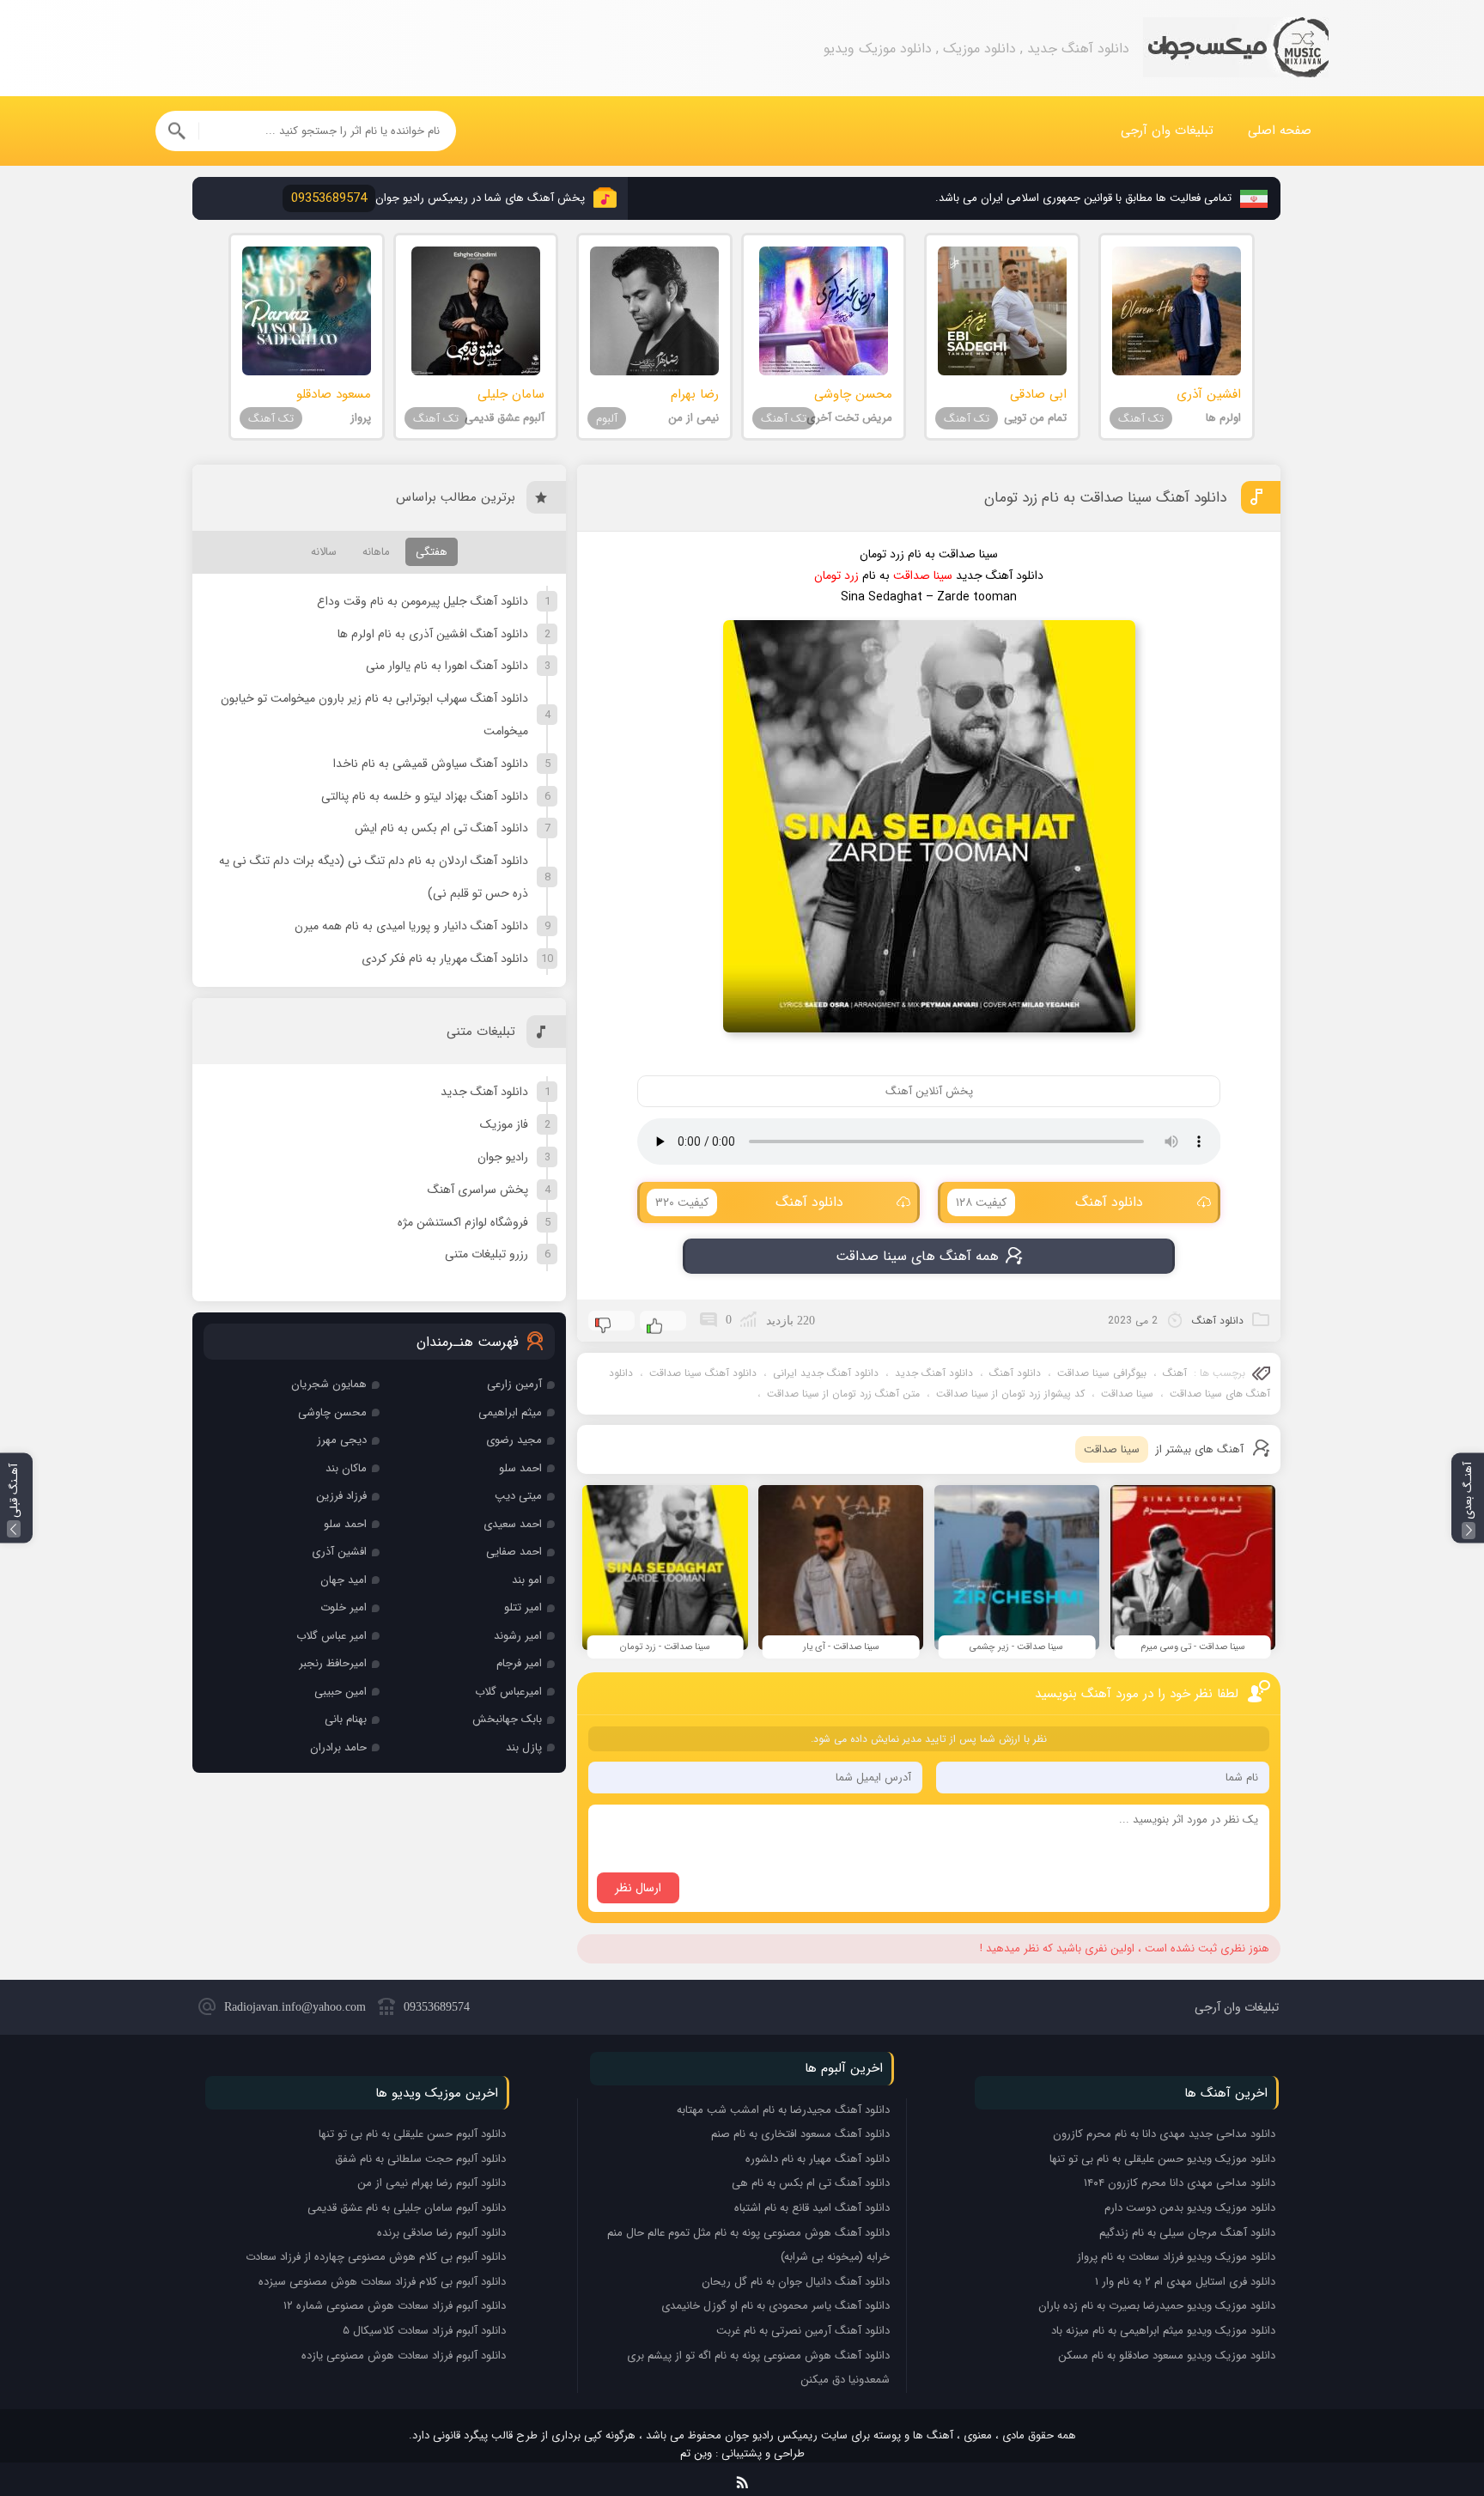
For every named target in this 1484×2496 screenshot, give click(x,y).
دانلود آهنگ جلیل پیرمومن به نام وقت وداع (423, 601)
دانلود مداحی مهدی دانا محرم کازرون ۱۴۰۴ (1180, 2183)
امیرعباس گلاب (508, 1692)
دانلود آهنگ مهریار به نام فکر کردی (445, 959)
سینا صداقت (1127, 1394)
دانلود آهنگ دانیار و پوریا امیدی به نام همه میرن (411, 926)
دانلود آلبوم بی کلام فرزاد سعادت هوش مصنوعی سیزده (382, 2282)
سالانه (324, 552)
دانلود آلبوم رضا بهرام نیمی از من (432, 2183)
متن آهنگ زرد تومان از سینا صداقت (843, 1394)
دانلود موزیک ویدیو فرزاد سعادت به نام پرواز (1176, 2257)
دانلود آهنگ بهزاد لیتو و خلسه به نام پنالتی (425, 796)
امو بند (527, 1580)
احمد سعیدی (513, 1524)
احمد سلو (520, 1468)
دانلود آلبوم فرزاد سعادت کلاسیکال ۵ (424, 2331)
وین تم (696, 2453)
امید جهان (344, 1580)
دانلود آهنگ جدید (934, 1373)
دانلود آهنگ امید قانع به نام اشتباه (812, 2208)
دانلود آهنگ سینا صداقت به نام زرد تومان (1105, 498)
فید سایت (742, 2479)
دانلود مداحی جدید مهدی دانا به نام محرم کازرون (1164, 2134)
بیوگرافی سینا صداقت (1102, 1373)
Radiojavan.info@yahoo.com (295, 2007)
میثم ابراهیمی (510, 1412)
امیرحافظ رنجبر (333, 1663)
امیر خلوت (344, 1607)
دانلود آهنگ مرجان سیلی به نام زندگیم (1187, 2233)
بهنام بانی (346, 1719)
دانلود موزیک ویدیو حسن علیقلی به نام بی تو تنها (1162, 2159)
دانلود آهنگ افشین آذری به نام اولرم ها (433, 634)
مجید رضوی (514, 1440)
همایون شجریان (329, 1384)
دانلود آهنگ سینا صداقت (703, 1373)
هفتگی (432, 552)
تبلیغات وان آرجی (1167, 131)
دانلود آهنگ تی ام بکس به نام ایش (441, 828)
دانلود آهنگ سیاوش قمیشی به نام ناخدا (431, 764)
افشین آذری (339, 1552)
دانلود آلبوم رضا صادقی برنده (441, 2233)
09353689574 (437, 2007)
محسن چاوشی (332, 1412)
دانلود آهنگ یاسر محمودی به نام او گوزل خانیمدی (775, 2306)
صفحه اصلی (1280, 131)
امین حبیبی (341, 1692)
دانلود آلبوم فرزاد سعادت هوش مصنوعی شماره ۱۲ (395, 2306)
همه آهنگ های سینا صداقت (917, 1256)
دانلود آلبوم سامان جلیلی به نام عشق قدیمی (407, 2208)
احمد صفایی (514, 1552)
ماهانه (376, 552)
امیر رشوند (518, 1636)
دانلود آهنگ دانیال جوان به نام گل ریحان (796, 2282)
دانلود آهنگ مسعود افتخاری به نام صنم (800, 2134)
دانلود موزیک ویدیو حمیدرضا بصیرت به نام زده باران (1157, 2306)
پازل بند (524, 1747)
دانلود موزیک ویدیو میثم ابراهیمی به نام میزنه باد (1163, 2331)
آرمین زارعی (514, 1384)
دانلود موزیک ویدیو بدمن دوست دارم (1190, 2208)
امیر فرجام (519, 1663)
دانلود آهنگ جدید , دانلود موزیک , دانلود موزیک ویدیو (1236, 49)
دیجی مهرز (342, 1440)
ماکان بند (346, 1468)
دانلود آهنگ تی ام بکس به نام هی (811, 2183)
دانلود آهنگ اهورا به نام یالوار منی (447, 666)
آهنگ (1175, 1373)
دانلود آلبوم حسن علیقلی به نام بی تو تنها (412, 2134)
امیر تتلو (523, 1607)
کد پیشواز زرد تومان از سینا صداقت (1010, 1394)
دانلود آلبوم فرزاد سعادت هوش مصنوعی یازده (404, 2356)
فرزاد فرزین (341, 1496)
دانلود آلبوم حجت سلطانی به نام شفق (420, 2159)
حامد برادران (338, 1747)
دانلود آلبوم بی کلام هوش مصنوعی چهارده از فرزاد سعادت (376, 2257)
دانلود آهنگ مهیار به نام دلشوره (818, 2159)
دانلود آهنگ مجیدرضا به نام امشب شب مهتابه (783, 2110)
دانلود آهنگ (1049, 1202)
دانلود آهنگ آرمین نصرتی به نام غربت (803, 2331)
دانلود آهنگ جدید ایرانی (826, 1373)
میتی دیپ (518, 1496)
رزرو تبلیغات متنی (487, 1254)
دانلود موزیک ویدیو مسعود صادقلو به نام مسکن (1167, 2356)
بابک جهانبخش (507, 1719)
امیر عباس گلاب (331, 1636)
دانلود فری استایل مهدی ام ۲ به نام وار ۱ (1185, 2282)
